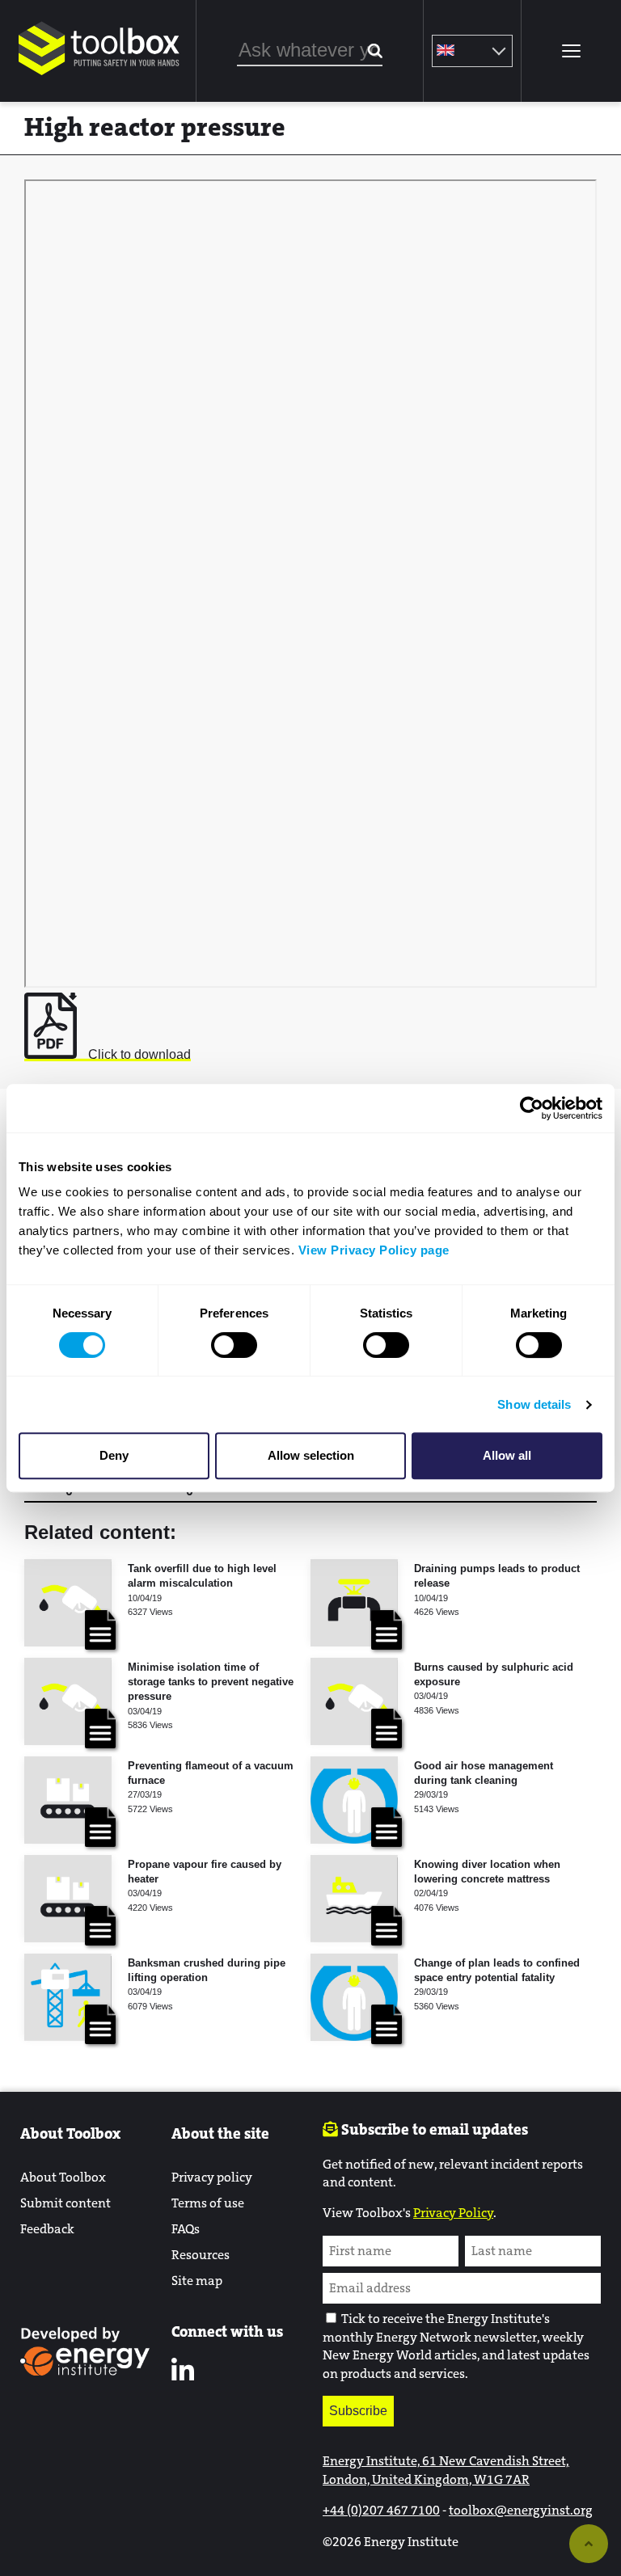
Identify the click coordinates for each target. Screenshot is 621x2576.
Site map (197, 2281)
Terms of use (208, 2203)
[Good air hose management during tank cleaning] (354, 1800)
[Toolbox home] (99, 76)
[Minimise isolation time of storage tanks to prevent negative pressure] (68, 1701)
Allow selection (311, 1455)
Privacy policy (212, 2177)
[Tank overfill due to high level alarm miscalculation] (68, 1603)
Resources (201, 2255)
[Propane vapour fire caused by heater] (68, 1899)
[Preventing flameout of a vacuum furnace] (68, 1800)
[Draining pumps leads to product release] (354, 1603)
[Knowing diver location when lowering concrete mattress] (354, 1899)
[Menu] (571, 51)
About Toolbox (63, 2177)
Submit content (65, 2203)
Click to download (138, 1054)
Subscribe (358, 2411)
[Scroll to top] (589, 2544)
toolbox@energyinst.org (521, 2510)
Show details (534, 1404)
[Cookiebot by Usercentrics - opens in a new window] (532, 1108)
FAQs (186, 2229)
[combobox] (310, 51)
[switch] (234, 1345)
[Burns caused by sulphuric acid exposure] (354, 1701)
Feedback (47, 2229)
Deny (114, 1455)
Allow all (507, 1455)
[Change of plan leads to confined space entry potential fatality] (354, 1997)
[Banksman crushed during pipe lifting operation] (68, 1997)
